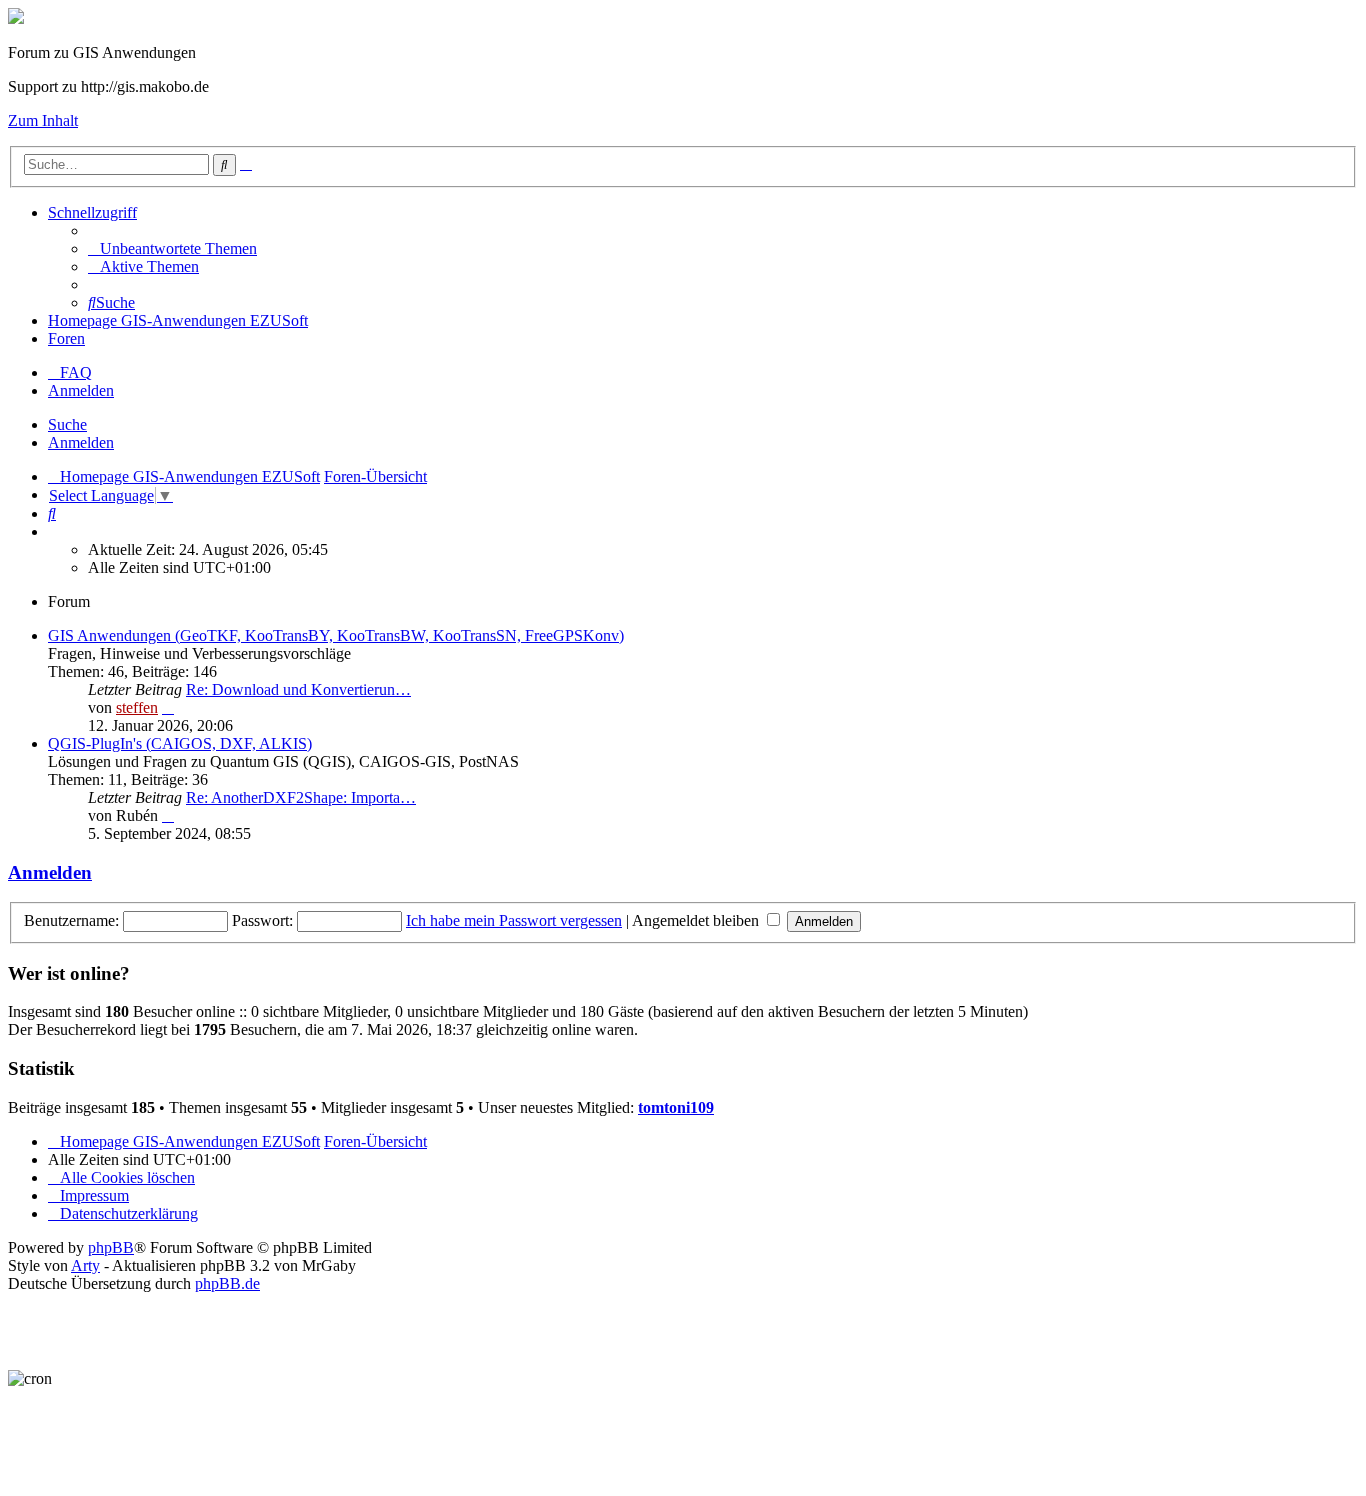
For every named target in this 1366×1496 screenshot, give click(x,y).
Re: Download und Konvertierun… (298, 689)
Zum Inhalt (43, 120)
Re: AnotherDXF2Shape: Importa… (301, 797)
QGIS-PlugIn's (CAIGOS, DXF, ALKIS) (180, 743)
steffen (137, 707)
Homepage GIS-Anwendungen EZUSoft (178, 320)
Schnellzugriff (92, 212)
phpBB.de (227, 1283)
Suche (67, 424)
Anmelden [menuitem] (81, 390)
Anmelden (81, 442)
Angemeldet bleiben (697, 920)
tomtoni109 (676, 1107)
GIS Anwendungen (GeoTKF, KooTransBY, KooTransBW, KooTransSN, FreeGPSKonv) (336, 635)
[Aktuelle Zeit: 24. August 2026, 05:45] (54, 531)
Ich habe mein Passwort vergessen (514, 920)
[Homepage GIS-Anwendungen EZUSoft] (16, 18)
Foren (66, 338)
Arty (85, 1265)
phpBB (111, 1247)
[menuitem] (172, 248)
